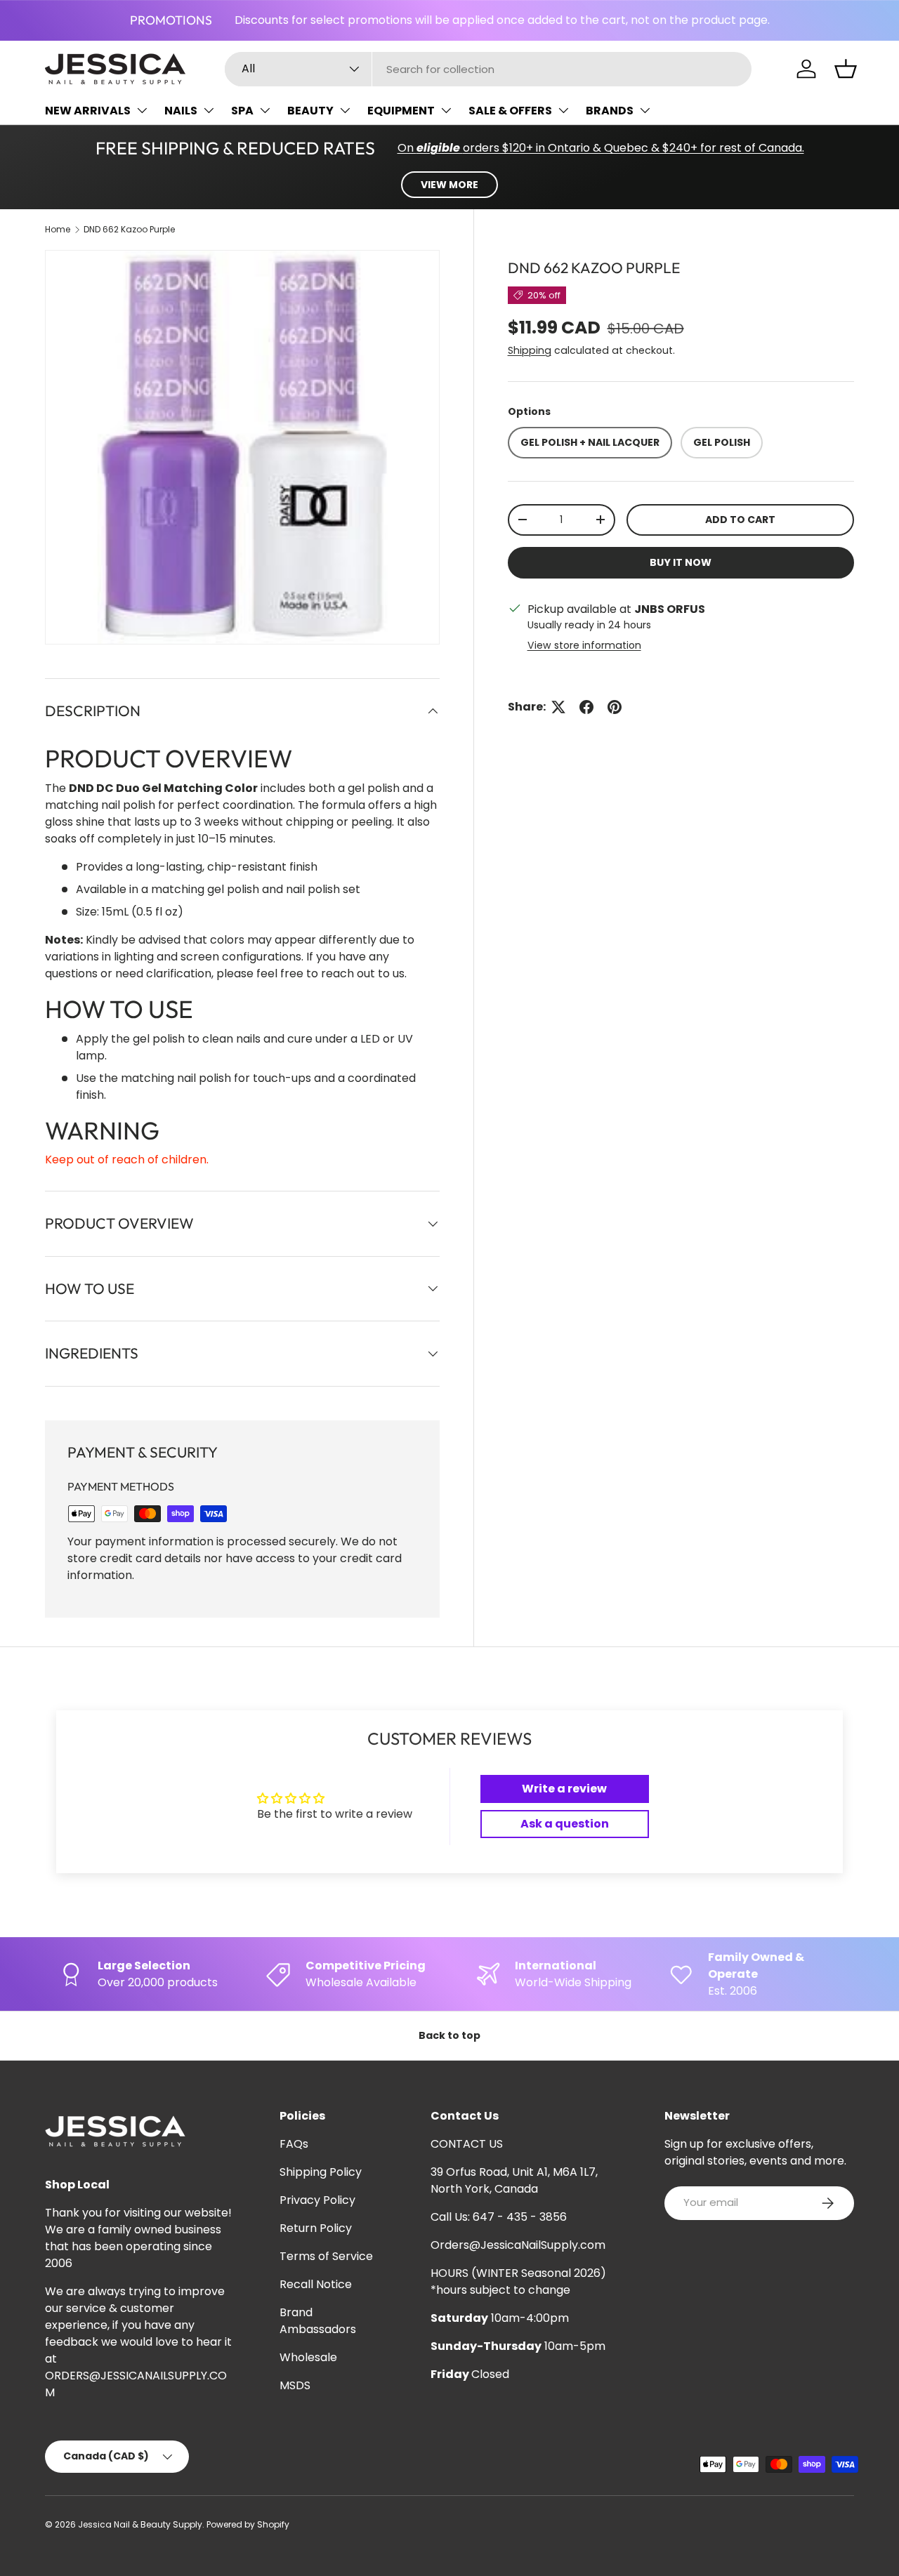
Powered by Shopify (248, 2524)
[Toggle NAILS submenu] (209, 110)
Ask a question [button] (565, 1824)
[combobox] (488, 69)
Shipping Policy (321, 2172)
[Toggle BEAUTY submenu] (345, 110)
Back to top (449, 2035)
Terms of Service (326, 2256)
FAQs (294, 2144)
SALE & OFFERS (510, 111)
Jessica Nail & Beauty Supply (140, 2524)
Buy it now (681, 562)
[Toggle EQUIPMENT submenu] (446, 110)
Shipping (530, 350)
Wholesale (308, 2357)
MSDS (295, 2385)
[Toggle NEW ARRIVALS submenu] (142, 110)
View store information (584, 645)
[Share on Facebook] (586, 707)
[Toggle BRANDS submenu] (645, 110)
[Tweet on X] (558, 707)
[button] (846, 69)
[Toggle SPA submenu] (265, 110)
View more (449, 185)
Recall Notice (316, 2284)
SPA (242, 111)
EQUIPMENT (401, 111)
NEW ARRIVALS (88, 111)
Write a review (564, 1789)
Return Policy (316, 2228)
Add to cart (740, 520)
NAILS (181, 111)
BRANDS (610, 111)
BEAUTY (310, 111)
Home (58, 229)
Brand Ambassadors (318, 2321)
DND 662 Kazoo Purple (129, 229)
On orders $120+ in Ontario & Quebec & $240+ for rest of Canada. (601, 148)
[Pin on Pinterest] (615, 707)
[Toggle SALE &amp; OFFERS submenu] (563, 110)
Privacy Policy (317, 2200)
